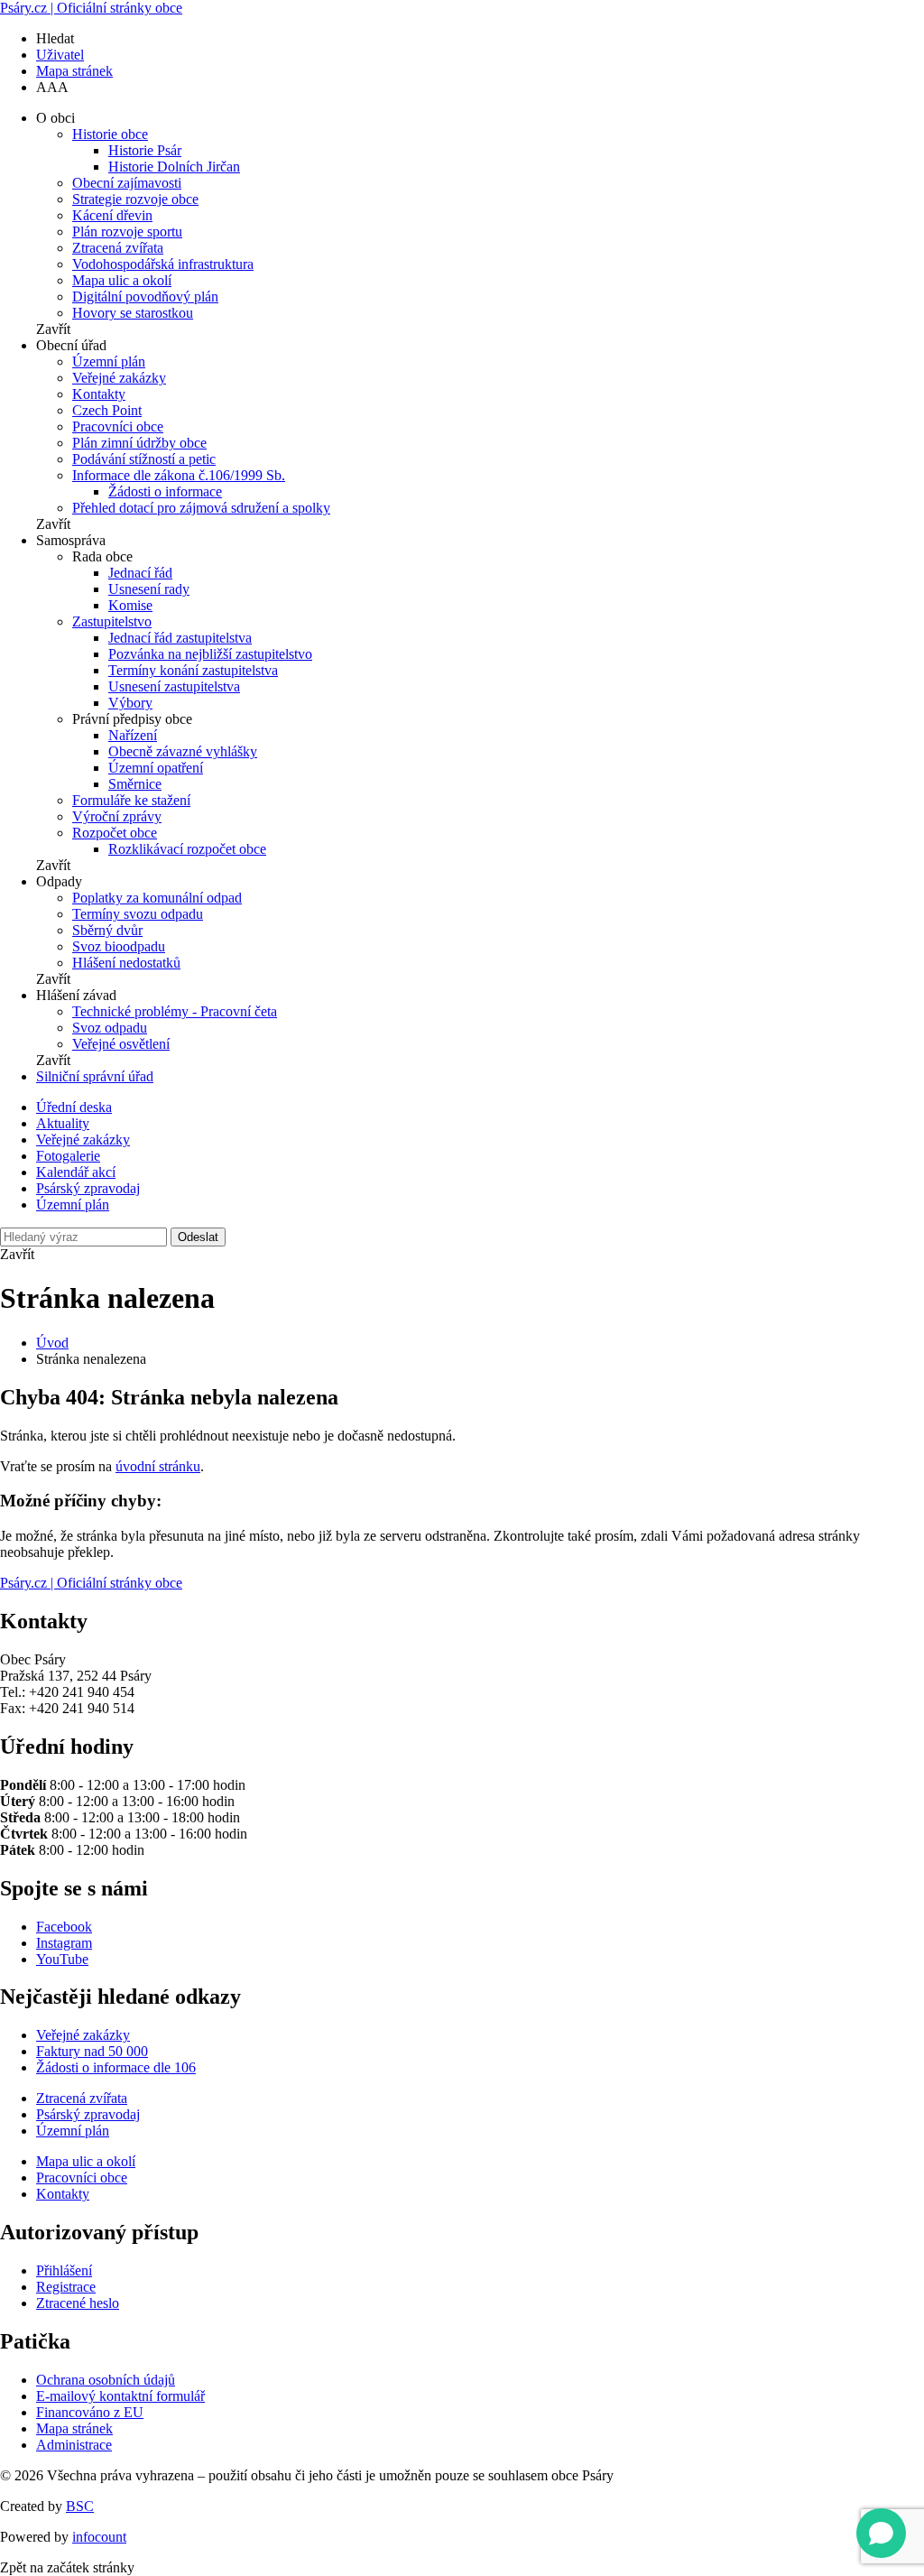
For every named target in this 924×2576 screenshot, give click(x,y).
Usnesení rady (149, 589)
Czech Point (107, 410)
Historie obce (110, 134)
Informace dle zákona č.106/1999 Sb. (179, 475)
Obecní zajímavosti (127, 183)
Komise (130, 605)
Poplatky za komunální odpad (157, 898)
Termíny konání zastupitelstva (193, 670)
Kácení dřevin (112, 215)
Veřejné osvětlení (121, 1044)
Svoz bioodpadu (119, 946)
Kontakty (99, 394)
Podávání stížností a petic (144, 459)
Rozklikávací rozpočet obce (187, 849)
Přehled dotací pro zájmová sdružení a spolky (201, 508)
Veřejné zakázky (119, 378)
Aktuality (63, 1123)
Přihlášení (64, 2270)
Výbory (130, 703)
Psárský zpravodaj (88, 1188)
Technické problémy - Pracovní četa (175, 1011)
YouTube (62, 1959)
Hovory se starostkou (133, 313)
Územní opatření (156, 768)
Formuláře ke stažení (131, 800)
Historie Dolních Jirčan (174, 167)
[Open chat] (881, 2533)
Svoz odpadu (110, 1028)
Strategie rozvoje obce (135, 199)
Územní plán (109, 361)
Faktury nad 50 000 (92, 2051)
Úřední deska (74, 1107)
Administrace (74, 2445)
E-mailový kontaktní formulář (120, 2396)
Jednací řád (140, 573)
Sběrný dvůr (107, 930)
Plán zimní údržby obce (139, 443)
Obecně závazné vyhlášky (183, 751)
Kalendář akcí (76, 1172)
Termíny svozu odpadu (138, 914)
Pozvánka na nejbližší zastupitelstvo (210, 654)
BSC (80, 2506)
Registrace (66, 2287)
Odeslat (198, 1237)
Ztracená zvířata (118, 248)
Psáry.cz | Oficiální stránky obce (91, 8)
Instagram (64, 1943)
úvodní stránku (158, 1466)
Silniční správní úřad (95, 1076)
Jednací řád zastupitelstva (180, 638)
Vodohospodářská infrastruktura (163, 264)
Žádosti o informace (165, 491)
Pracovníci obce (118, 426)
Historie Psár (145, 150)
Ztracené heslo (78, 2303)
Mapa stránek (74, 71)
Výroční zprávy (117, 816)
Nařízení (133, 735)
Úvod (52, 1343)
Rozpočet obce (115, 833)
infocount (99, 2537)
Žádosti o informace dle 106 (116, 2067)
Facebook (64, 1927)
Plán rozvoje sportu (127, 232)
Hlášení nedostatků (126, 963)
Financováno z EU (90, 2412)
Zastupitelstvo (112, 621)
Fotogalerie (68, 1156)
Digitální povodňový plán (145, 297)
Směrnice (135, 784)
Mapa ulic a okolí (122, 280)
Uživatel (60, 55)
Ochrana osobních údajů (106, 2380)
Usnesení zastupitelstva (174, 686)
